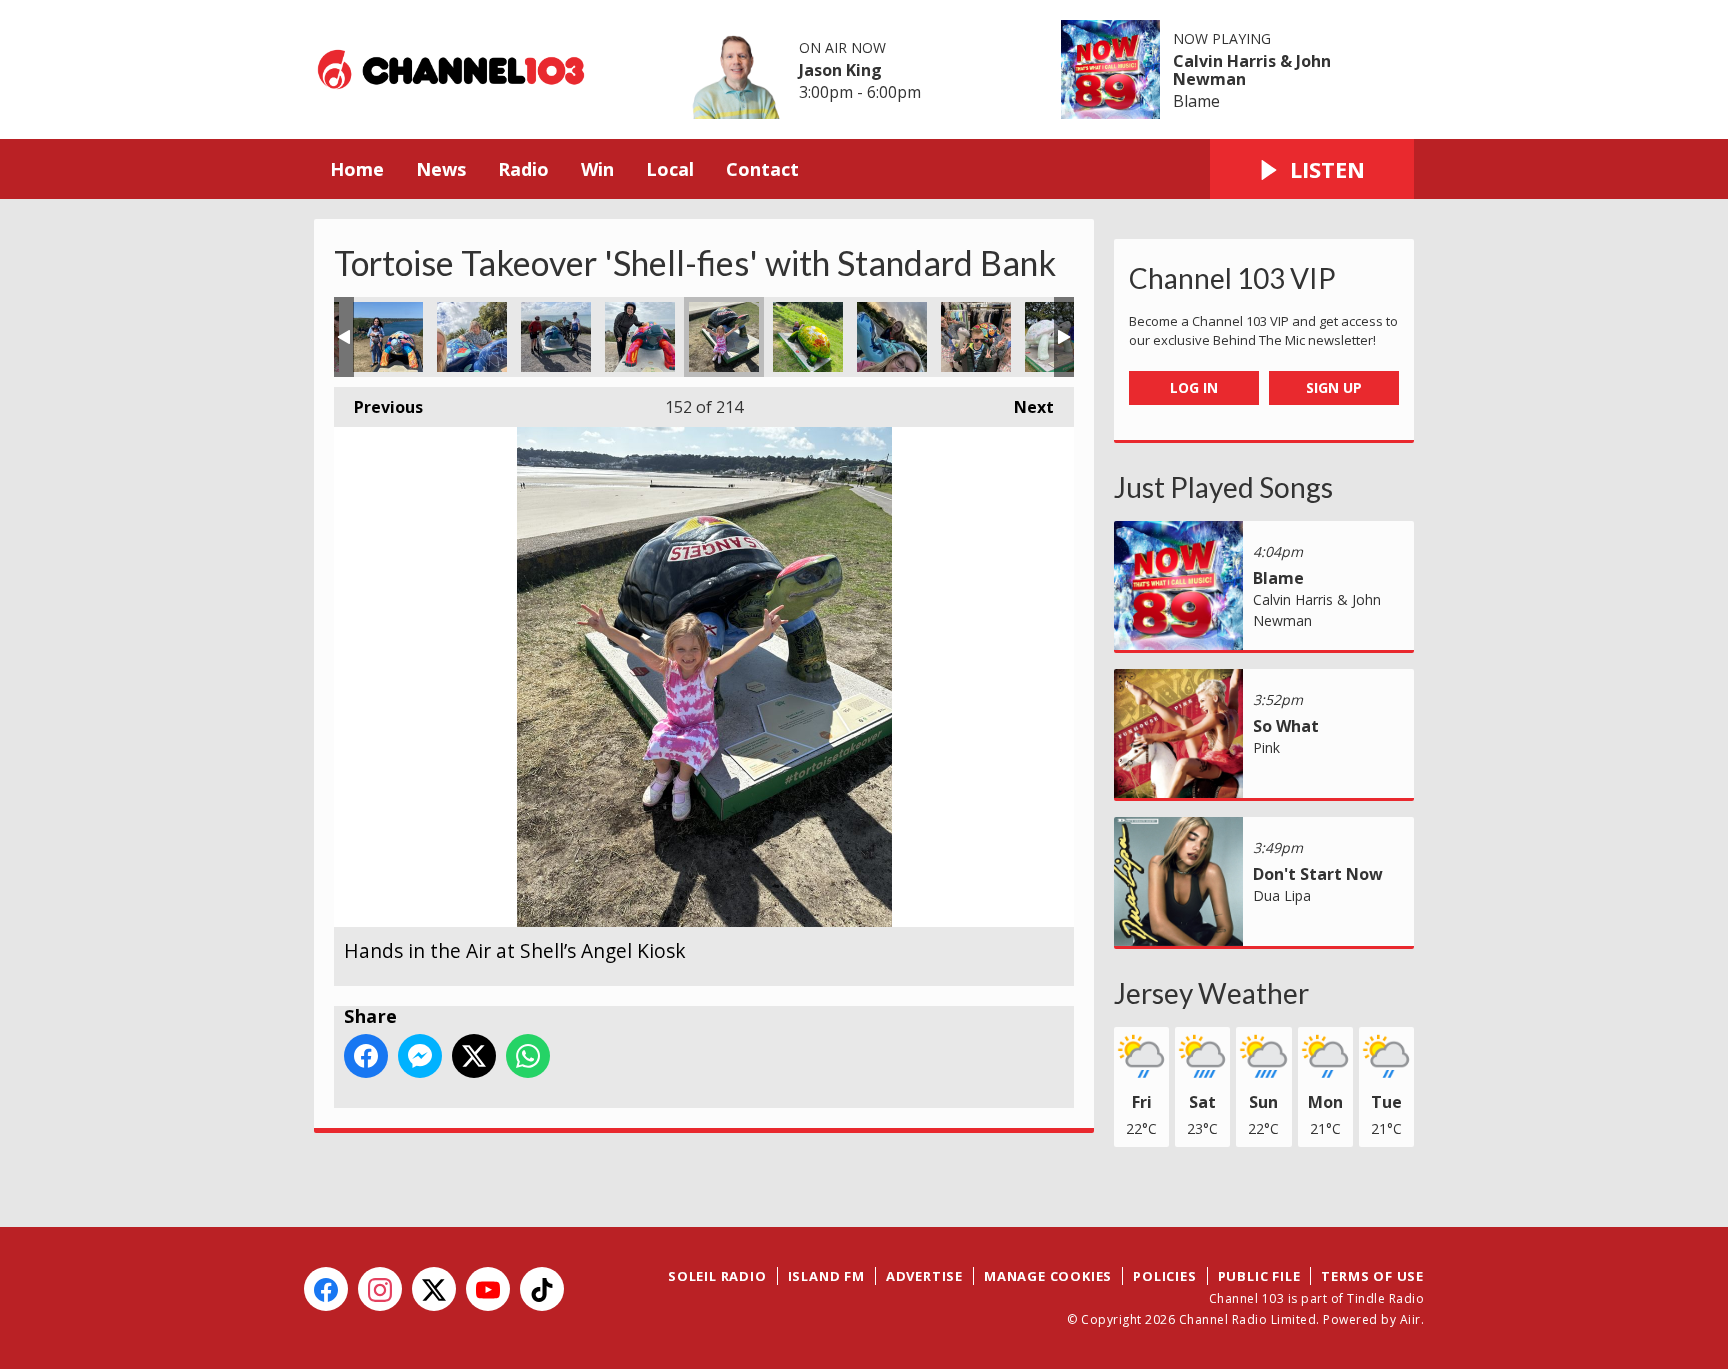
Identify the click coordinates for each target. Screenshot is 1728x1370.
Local (670, 169)
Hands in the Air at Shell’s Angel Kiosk (724, 337)
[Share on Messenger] (420, 1056)
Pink (1266, 747)
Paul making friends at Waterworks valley (808, 337)
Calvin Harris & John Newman (1252, 70)
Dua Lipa (1282, 895)
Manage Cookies (1048, 1276)
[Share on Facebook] (366, 1056)
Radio (523, 169)
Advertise (924, 1276)
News (441, 169)
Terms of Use (1372, 1276)
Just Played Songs (1223, 487)
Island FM (826, 1276)
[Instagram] (380, 1289)
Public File (1259, 1276)
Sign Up (1334, 387)
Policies (1164, 1276)
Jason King (840, 70)
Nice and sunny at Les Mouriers (388, 337)
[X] (434, 1289)
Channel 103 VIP (1232, 278)
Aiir (1410, 1319)
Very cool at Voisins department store (976, 337)
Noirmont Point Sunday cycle (556, 337)
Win (597, 169)
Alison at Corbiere (640, 337)
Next (1024, 407)
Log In (1194, 387)
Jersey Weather (1211, 993)
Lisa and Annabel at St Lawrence (892, 337)
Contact (762, 169)
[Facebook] (326, 1289)
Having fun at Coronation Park (472, 337)
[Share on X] (474, 1056)
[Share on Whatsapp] (528, 1056)
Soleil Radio (717, 1276)
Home (357, 169)
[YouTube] (488, 1289)
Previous (378, 407)
